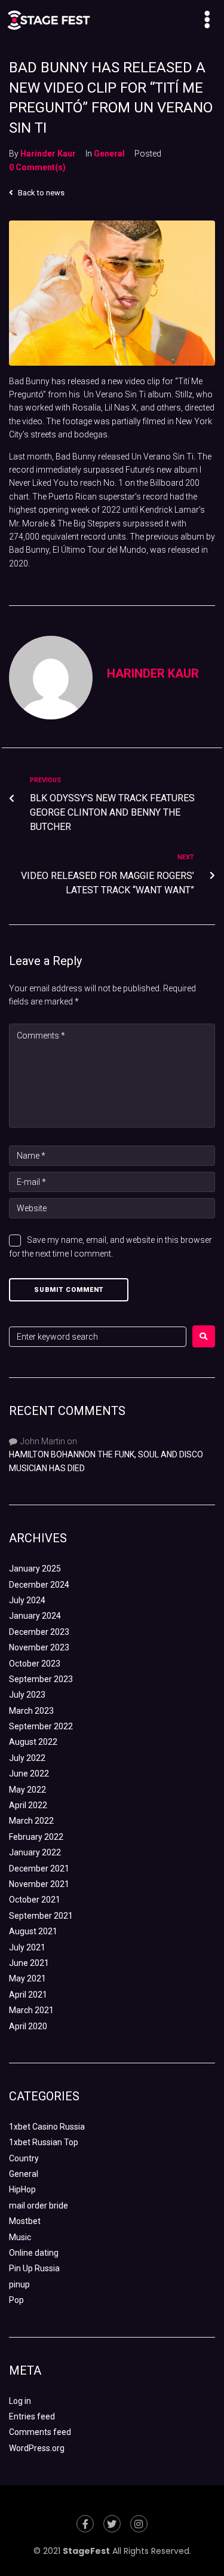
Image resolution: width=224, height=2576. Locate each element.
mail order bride (39, 2206)
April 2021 (28, 1995)
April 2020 (28, 2026)
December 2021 (39, 1869)
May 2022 (27, 1790)
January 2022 (35, 1852)
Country (24, 2158)
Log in (20, 2401)
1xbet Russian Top (44, 2142)
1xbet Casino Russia (47, 2127)
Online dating (34, 2253)
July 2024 (27, 1600)
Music (20, 2237)
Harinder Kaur (48, 154)
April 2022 (28, 1805)
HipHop (22, 2189)
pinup (19, 2284)
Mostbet (25, 2221)
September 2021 (41, 1916)
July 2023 (27, 1695)
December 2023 (39, 1632)
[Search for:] (98, 1337)
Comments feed (40, 2432)
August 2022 (33, 1742)
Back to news (40, 193)
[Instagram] (139, 2524)
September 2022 (41, 1726)
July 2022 (27, 1758)
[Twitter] (112, 2524)
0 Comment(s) (37, 167)
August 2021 (33, 1931)
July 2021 (27, 1947)
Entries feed (32, 2416)
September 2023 (41, 1679)
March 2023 (31, 1711)
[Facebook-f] (85, 2524)
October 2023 (35, 1664)
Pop (16, 2300)
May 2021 (27, 1978)
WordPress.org (37, 2448)
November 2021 (39, 1884)
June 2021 (29, 1963)
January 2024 (35, 1616)
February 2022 (36, 1837)
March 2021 (31, 2010)
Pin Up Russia (34, 2268)
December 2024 (39, 1585)
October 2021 (35, 1900)
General (109, 154)
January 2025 (35, 1569)
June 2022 (29, 1774)
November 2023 (39, 1647)
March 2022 (31, 1821)
